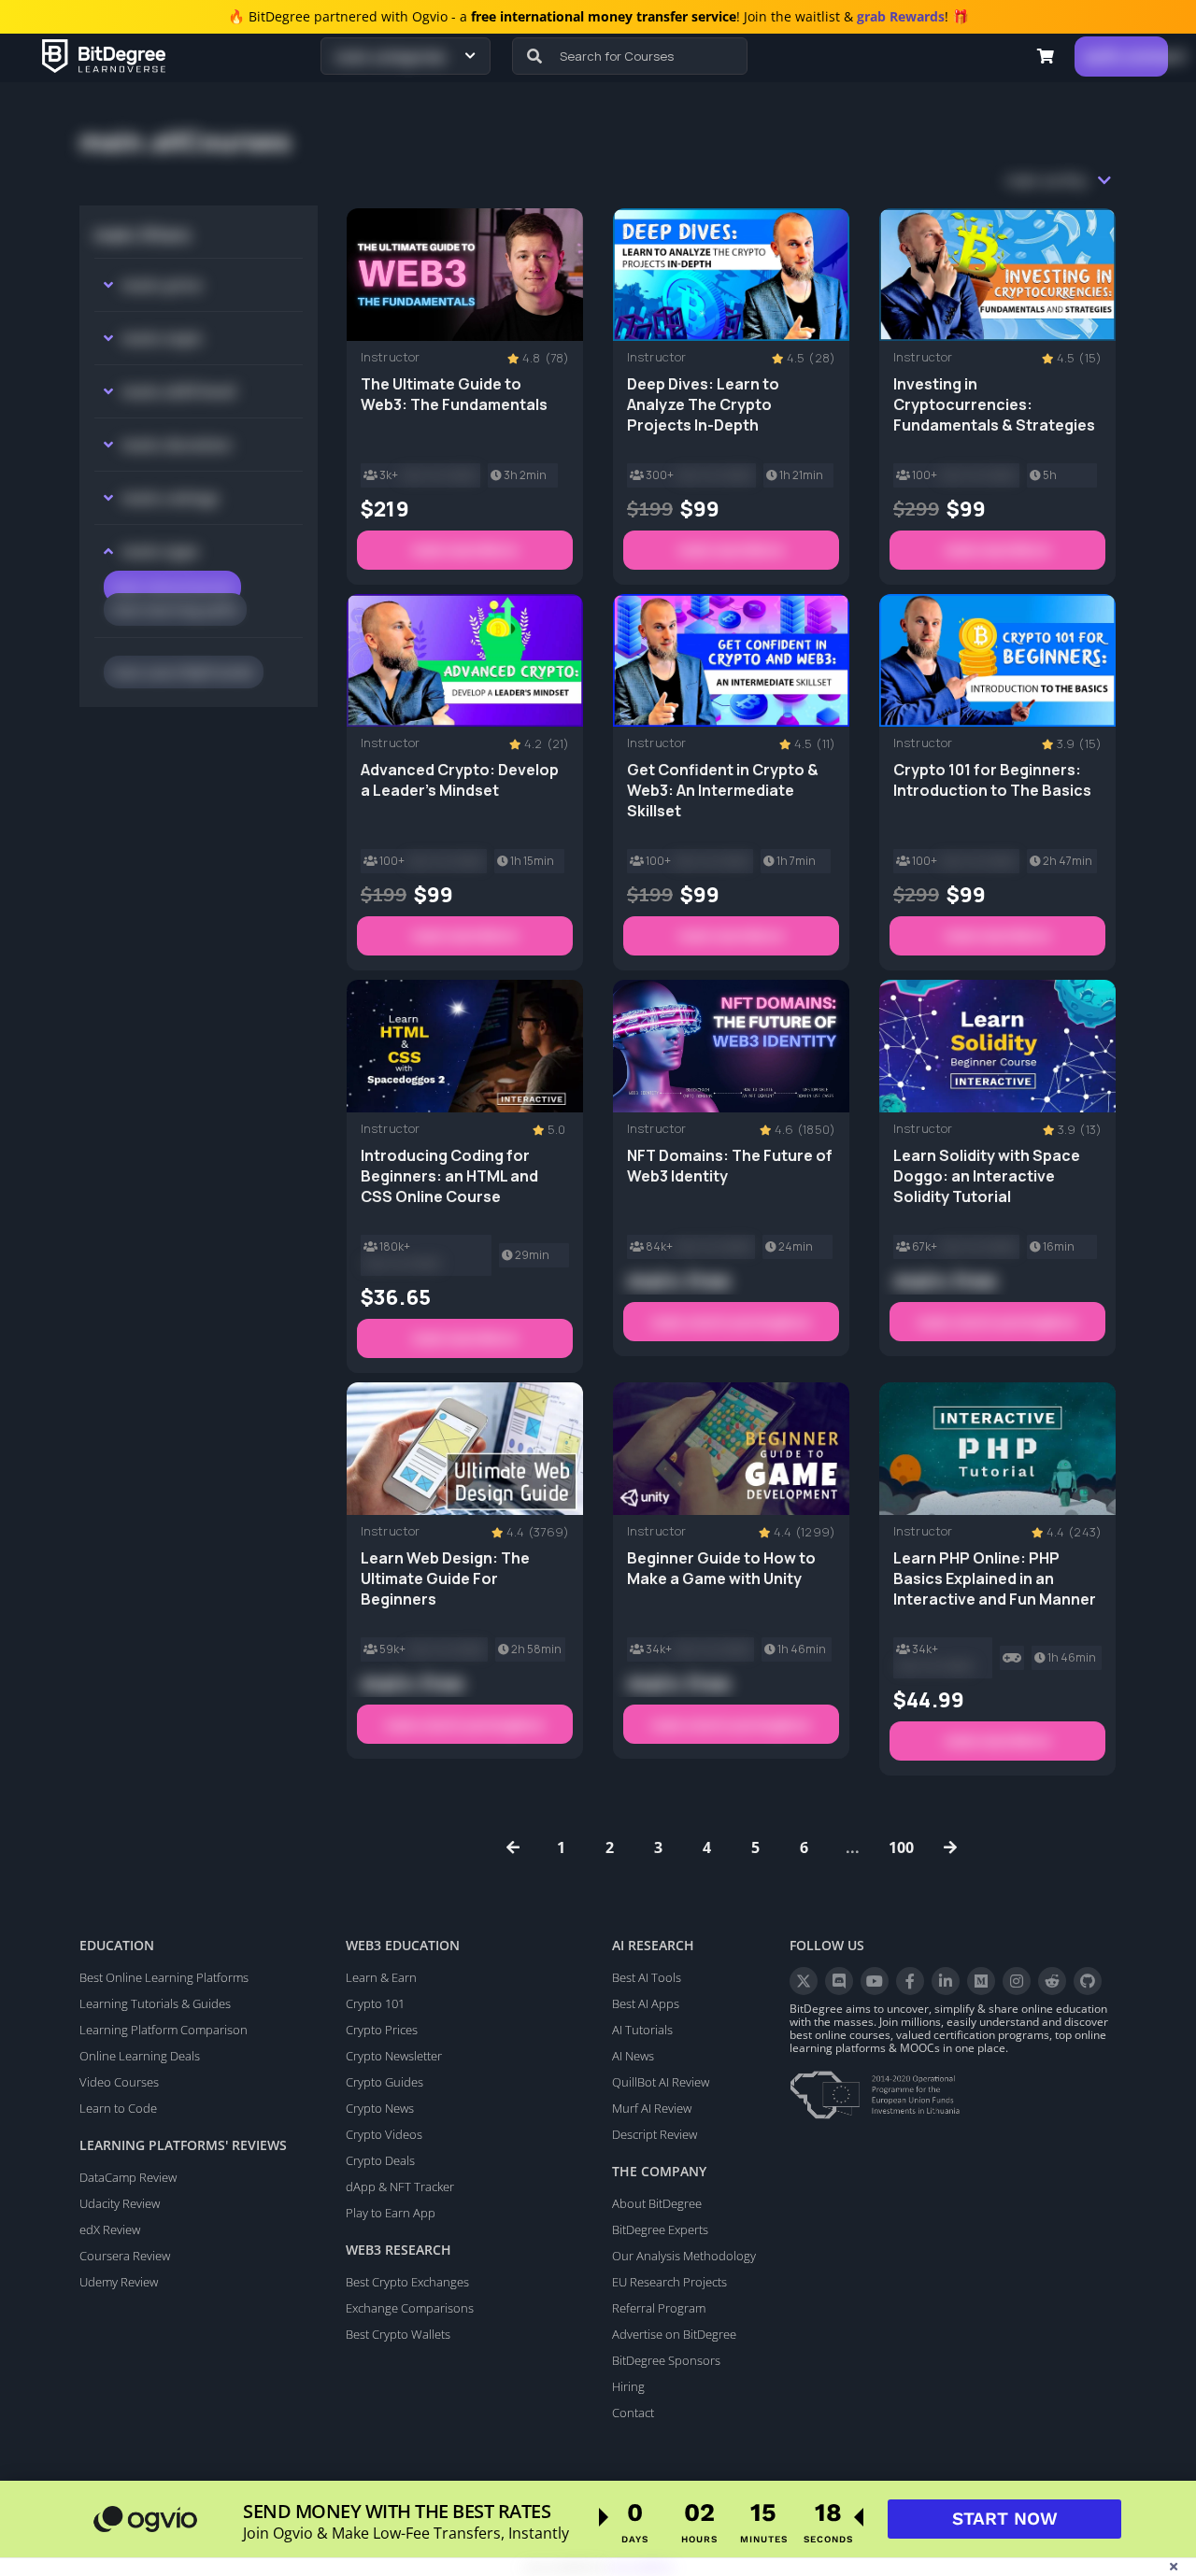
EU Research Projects (669, 2282)
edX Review (110, 2229)
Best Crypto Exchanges (407, 2282)
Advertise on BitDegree (674, 2334)
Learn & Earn (381, 1977)
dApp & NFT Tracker (400, 2187)
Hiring (628, 2386)
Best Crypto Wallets (398, 2334)
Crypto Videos (384, 2134)
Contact (633, 2413)
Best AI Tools (647, 1977)
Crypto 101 (375, 2003)
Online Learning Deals (140, 2056)
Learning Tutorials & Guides (155, 2003)
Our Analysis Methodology (684, 2256)
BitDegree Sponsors (666, 2360)
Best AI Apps (646, 2003)
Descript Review (655, 2134)
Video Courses (119, 2082)
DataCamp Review (128, 2177)
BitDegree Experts (660, 2229)
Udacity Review (120, 2203)
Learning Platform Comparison (164, 2030)
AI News (633, 2056)
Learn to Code (118, 2108)
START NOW (1005, 2519)
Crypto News (380, 2108)
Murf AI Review (652, 2108)
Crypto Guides (384, 2082)
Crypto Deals (380, 2160)
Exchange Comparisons (410, 2308)
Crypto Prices (382, 2030)
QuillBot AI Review (661, 2082)
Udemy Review (119, 2282)
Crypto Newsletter (394, 2056)
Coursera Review (125, 2256)
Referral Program (659, 2308)
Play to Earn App (391, 2213)
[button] (1046, 56)
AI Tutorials (642, 2030)
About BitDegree (657, 2203)
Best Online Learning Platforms (164, 1977)
